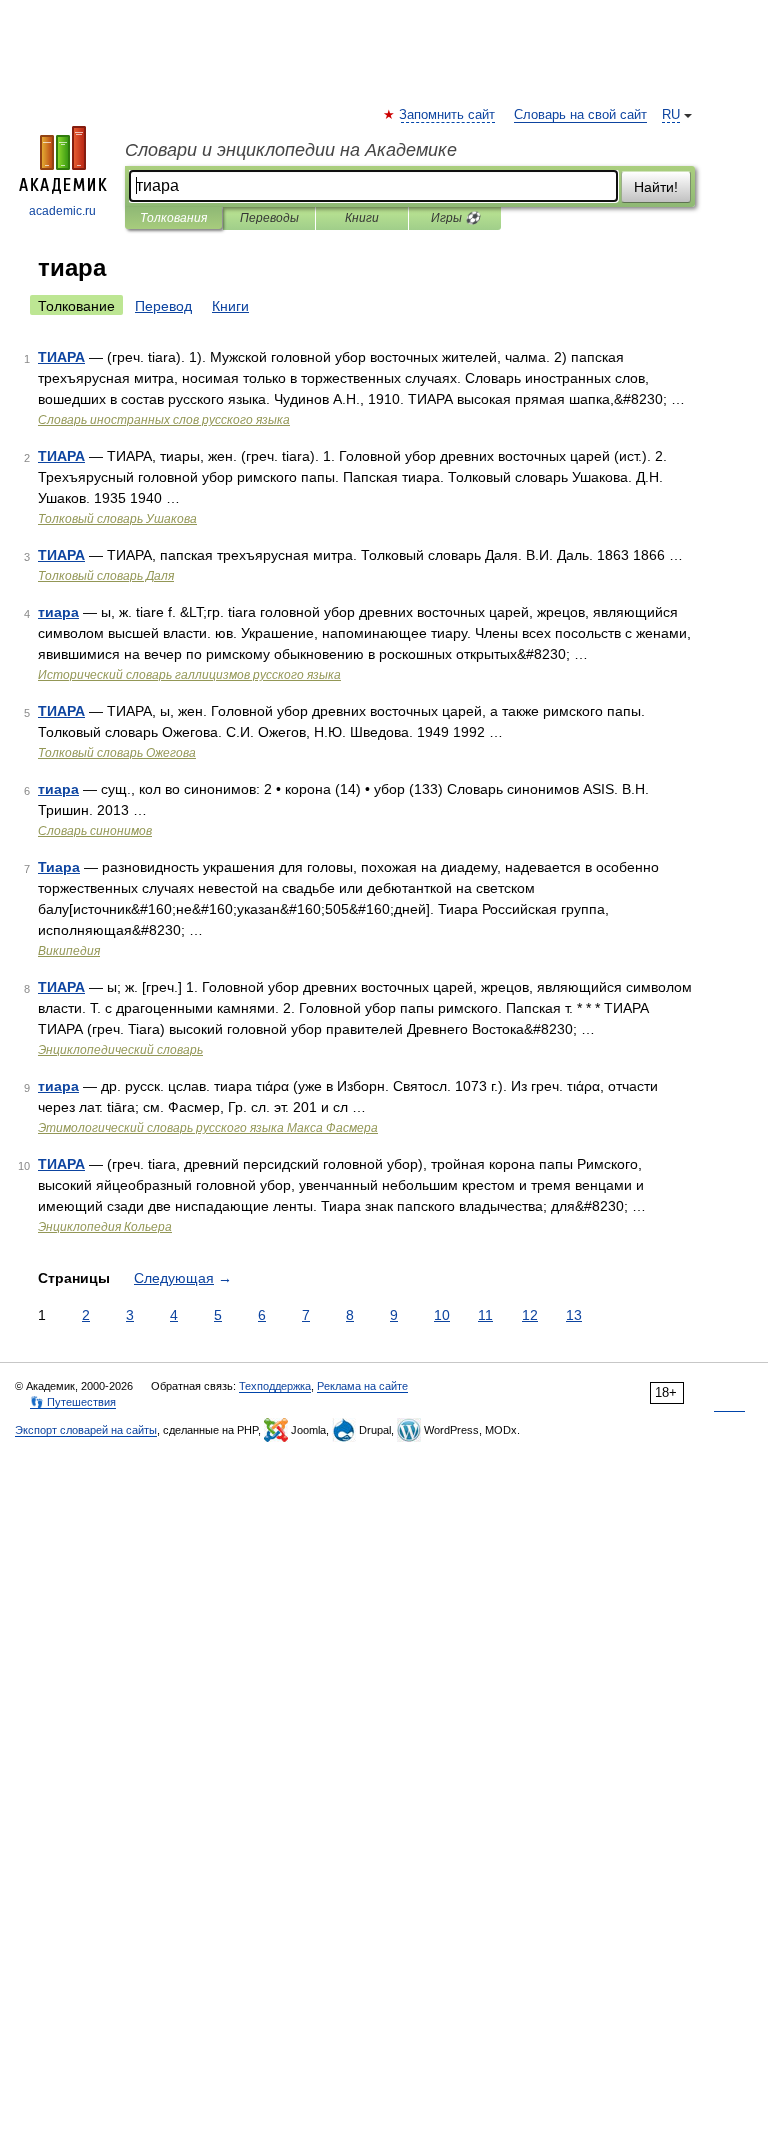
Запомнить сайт (448, 115)
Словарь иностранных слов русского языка (164, 420)
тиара (58, 612)
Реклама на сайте (362, 1386)
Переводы (269, 218)
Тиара (59, 867)
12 (530, 1315)
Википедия (69, 951)
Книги (362, 218)
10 (442, 1315)
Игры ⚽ (455, 218)
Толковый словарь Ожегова (117, 753)
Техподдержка (275, 1386)
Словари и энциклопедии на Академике (291, 150)
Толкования (173, 218)
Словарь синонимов (95, 831)
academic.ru (62, 211)
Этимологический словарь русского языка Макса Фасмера (208, 1128)
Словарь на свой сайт (580, 115)
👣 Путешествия (73, 1402)
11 (485, 1315)
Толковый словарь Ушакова (117, 519)
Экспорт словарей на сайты (86, 1430)
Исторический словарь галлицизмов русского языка (189, 675)
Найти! (656, 187)
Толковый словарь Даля (106, 576)
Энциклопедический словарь (120, 1050)
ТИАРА (61, 357)
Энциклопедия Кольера (105, 1227)
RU (671, 115)
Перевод (163, 306)
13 (574, 1315)
